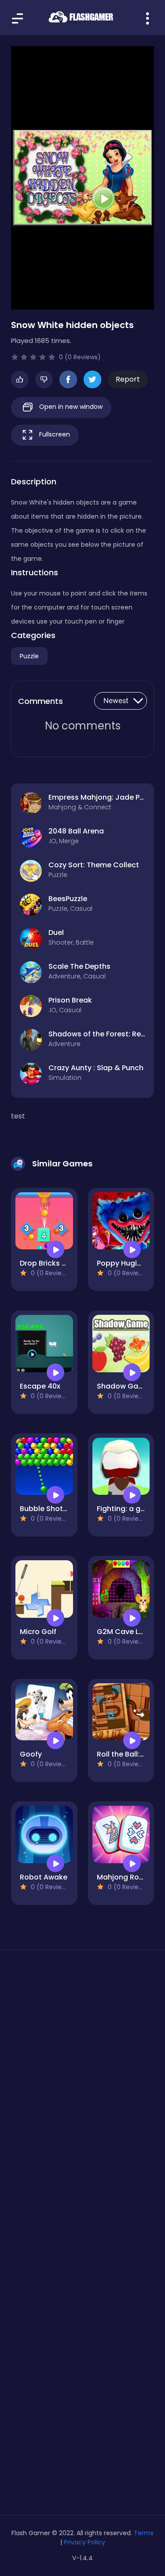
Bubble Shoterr (46, 1509)
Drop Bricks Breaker (54, 1263)
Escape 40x (40, 1386)
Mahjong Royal (123, 1877)
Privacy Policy (84, 2542)
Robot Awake (44, 1877)
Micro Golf (38, 1632)
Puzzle (29, 656)
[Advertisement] (82, 2061)
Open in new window (70, 407)
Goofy (31, 1754)
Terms (144, 2533)
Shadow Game (123, 1386)
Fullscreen (54, 434)
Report (128, 379)
